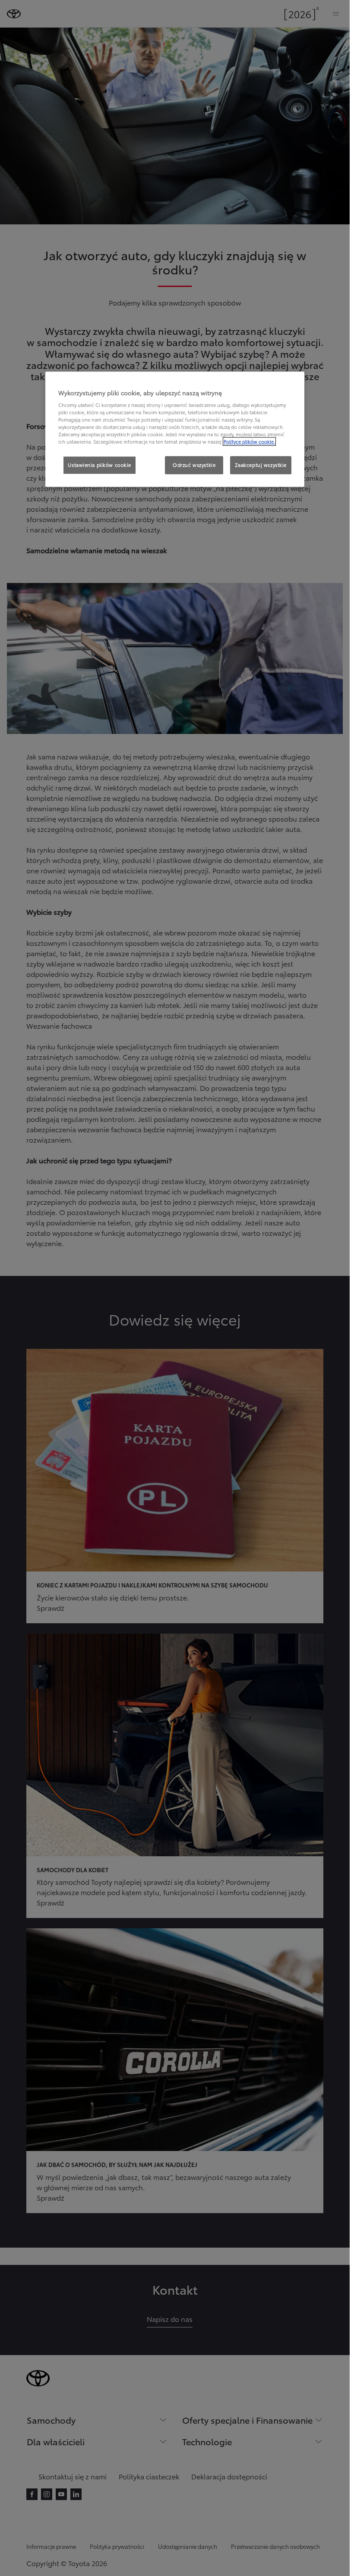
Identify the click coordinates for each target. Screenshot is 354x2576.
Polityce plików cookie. (249, 442)
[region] (175, 429)
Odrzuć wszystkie (194, 465)
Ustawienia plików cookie (100, 465)
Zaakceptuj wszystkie (261, 465)
